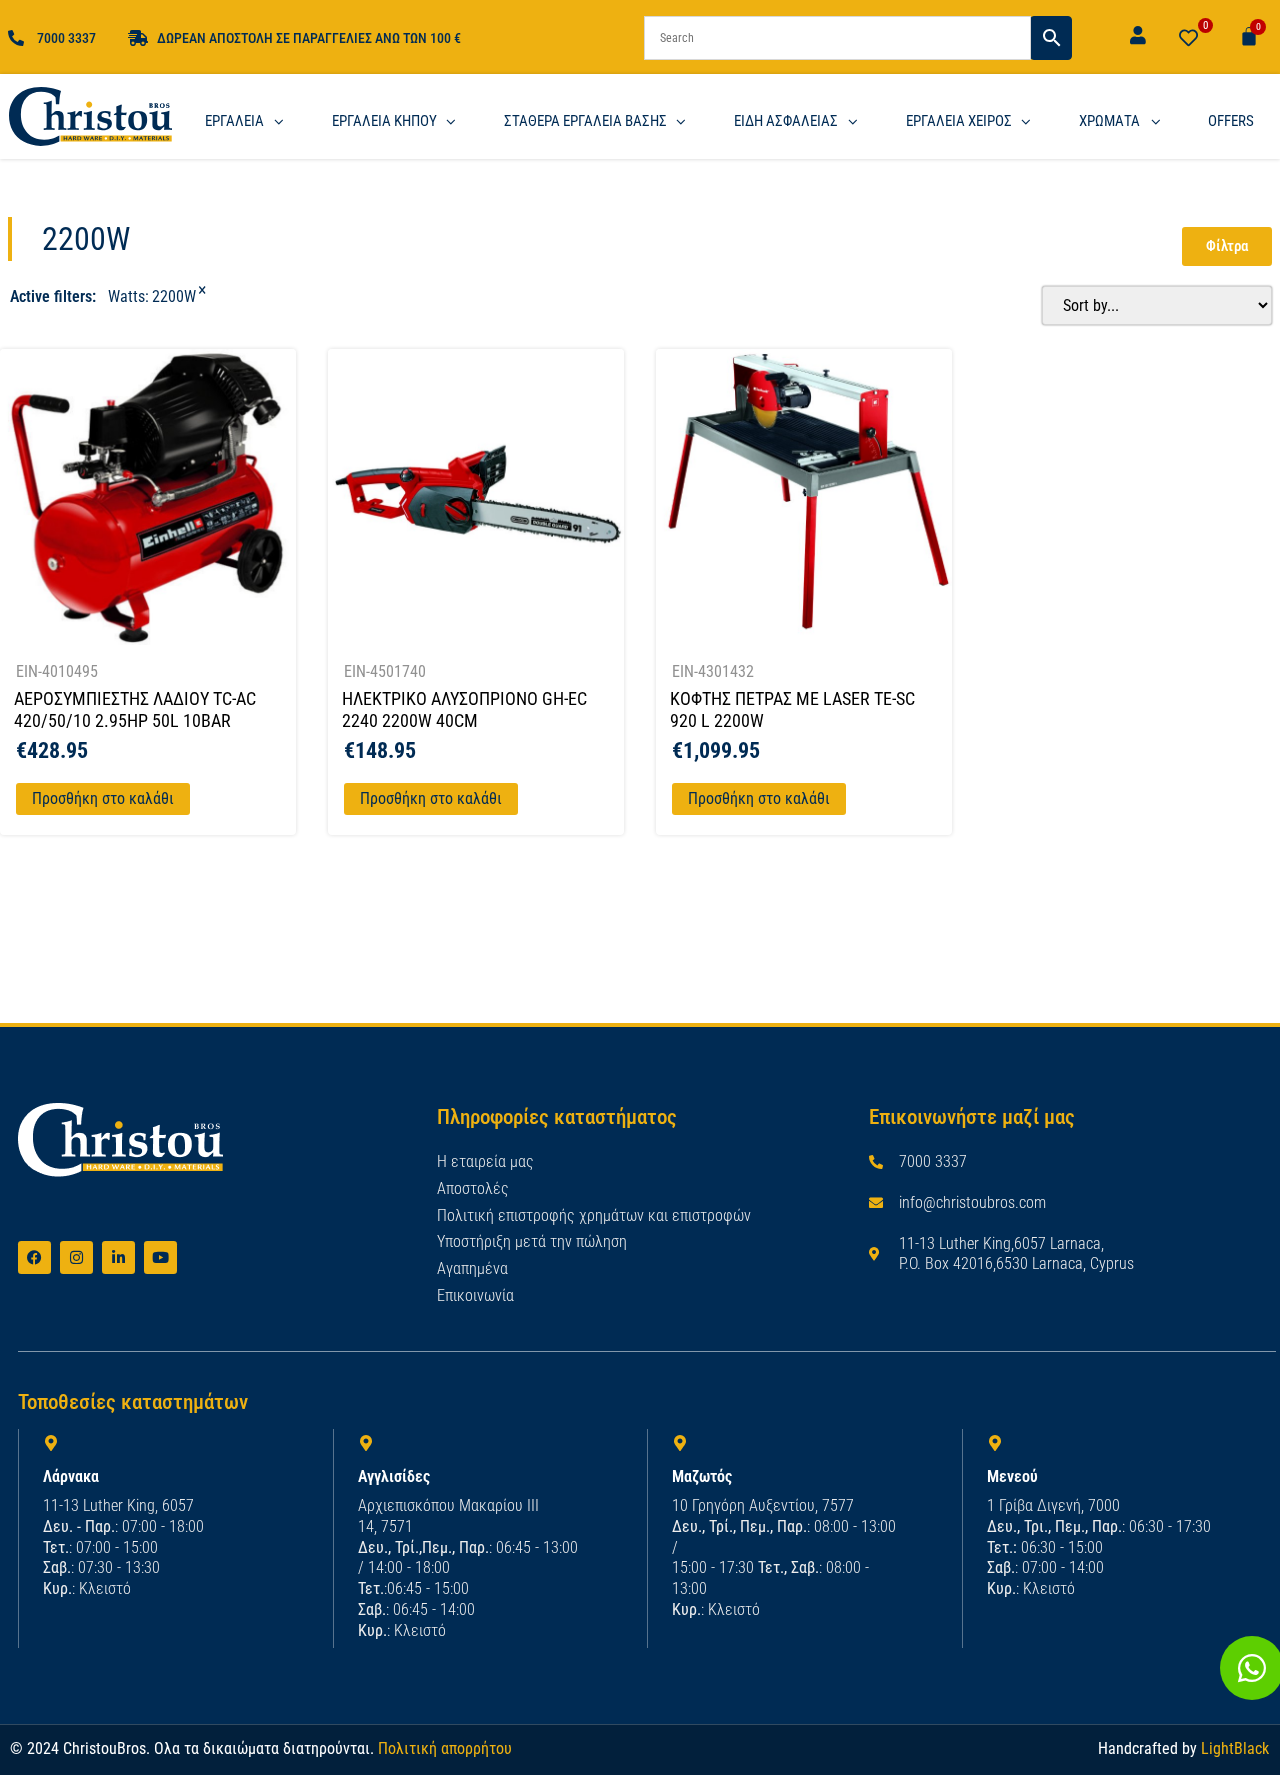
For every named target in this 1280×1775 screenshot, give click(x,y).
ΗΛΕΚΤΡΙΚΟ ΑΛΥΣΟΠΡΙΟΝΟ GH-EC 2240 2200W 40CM (464, 709)
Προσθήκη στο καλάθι (103, 798)
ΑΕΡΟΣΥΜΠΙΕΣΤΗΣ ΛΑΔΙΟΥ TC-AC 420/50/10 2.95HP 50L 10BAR (135, 709)
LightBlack (1235, 1748)
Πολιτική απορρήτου (445, 1748)
